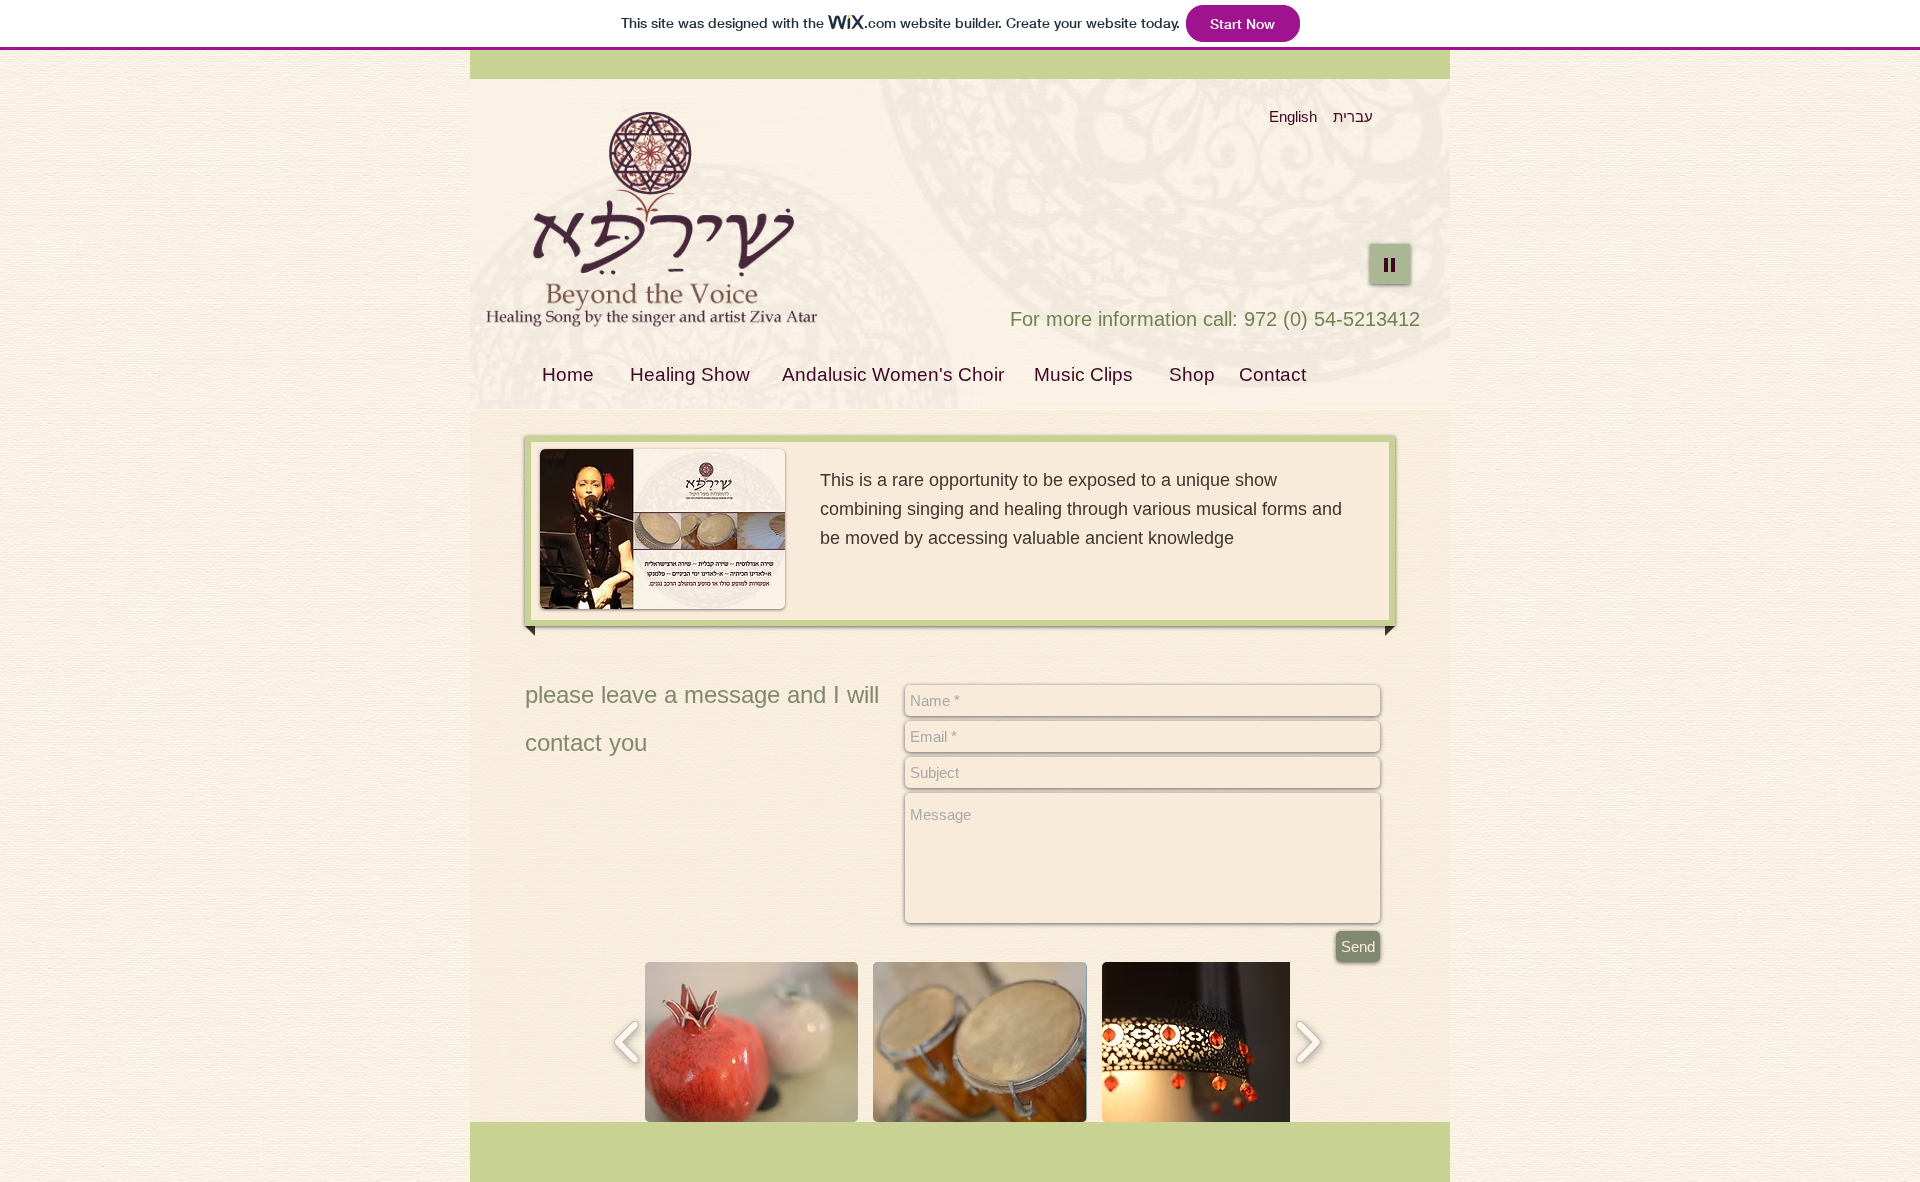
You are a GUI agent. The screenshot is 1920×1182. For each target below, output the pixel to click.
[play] (743, 591)
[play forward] (1307, 1042)
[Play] (1390, 264)
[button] (751, 1042)
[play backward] (627, 1042)
